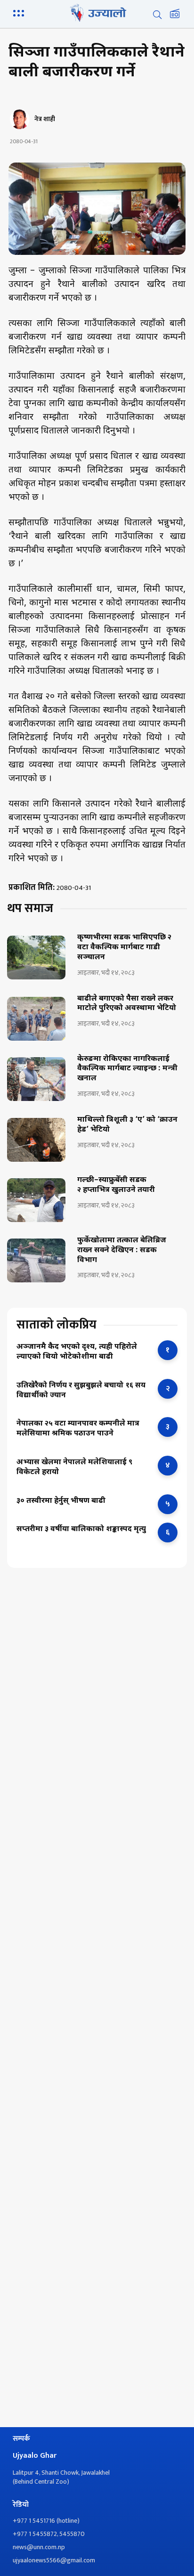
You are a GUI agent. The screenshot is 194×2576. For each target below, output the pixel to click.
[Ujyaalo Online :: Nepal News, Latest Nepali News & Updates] (97, 13)
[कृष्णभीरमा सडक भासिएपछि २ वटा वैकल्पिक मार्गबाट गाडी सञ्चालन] (36, 958)
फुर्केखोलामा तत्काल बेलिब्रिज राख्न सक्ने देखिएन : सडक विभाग (122, 1251)
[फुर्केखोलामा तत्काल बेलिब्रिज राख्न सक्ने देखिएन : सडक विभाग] (36, 1260)
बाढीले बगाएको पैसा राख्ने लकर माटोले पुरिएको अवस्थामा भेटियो (127, 1004)
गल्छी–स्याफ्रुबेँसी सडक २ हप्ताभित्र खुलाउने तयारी (116, 1186)
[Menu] (20, 12)
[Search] (157, 15)
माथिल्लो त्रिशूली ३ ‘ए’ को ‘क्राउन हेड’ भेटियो (127, 1125)
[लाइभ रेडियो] (175, 15)
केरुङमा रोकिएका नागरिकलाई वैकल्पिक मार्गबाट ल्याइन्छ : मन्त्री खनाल (127, 1069)
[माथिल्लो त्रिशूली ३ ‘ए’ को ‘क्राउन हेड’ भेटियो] (36, 1140)
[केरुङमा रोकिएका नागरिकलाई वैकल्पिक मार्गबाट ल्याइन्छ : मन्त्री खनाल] (36, 1079)
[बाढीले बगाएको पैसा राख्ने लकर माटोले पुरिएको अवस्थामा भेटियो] (36, 1019)
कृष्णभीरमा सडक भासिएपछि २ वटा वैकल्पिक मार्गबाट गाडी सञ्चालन (124, 948)
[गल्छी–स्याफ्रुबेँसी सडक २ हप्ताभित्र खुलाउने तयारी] (36, 1200)
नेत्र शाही (45, 119)
